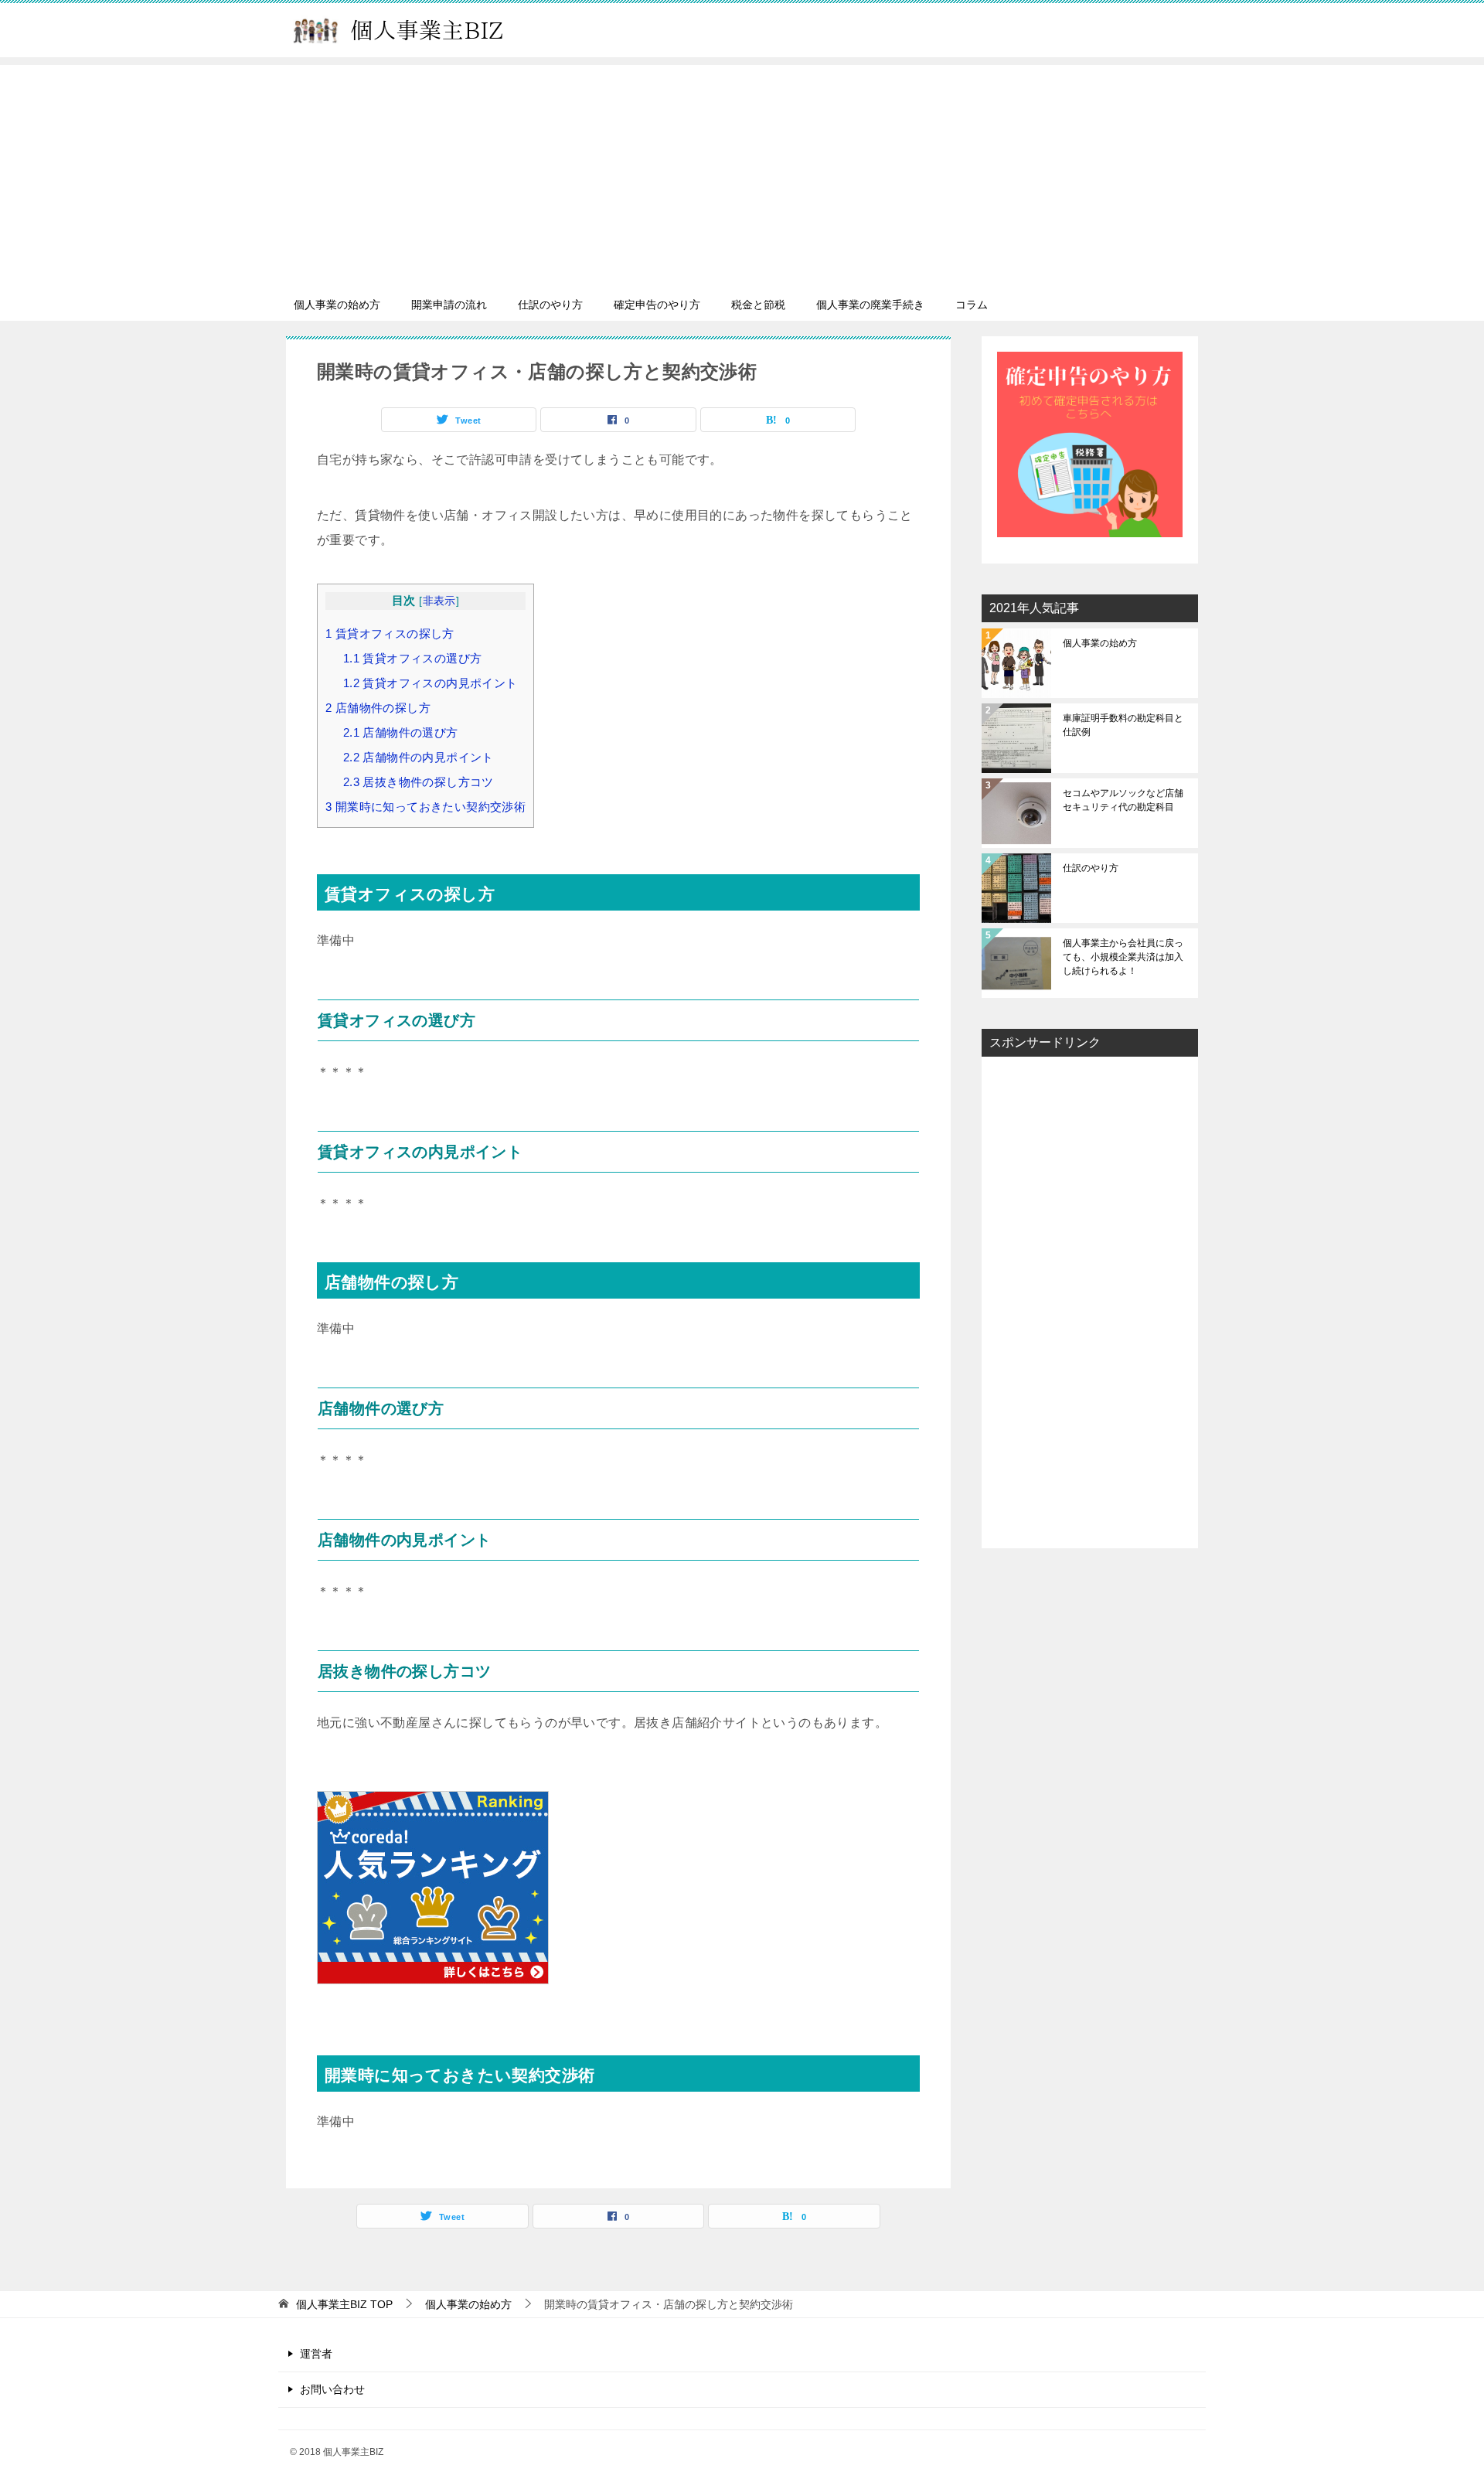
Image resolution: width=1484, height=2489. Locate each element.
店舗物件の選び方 (401, 732)
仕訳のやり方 (550, 305)
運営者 (316, 2354)
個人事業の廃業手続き (870, 305)
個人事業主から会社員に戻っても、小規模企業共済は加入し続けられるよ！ (1123, 957)
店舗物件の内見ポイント (419, 757)
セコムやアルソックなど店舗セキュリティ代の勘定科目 (1123, 800)
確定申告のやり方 (657, 305)
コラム (972, 305)
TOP (344, 2304)
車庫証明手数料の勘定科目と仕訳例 (1123, 725)
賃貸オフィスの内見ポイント (431, 683)
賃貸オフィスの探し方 (390, 633)
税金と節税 (758, 305)
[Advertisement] (742, 173)
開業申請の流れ (449, 305)
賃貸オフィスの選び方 (413, 658)
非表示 (439, 601)
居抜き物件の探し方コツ (419, 782)
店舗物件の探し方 (378, 708)
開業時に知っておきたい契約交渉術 (425, 807)
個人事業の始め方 (337, 305)
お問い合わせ (332, 2389)
